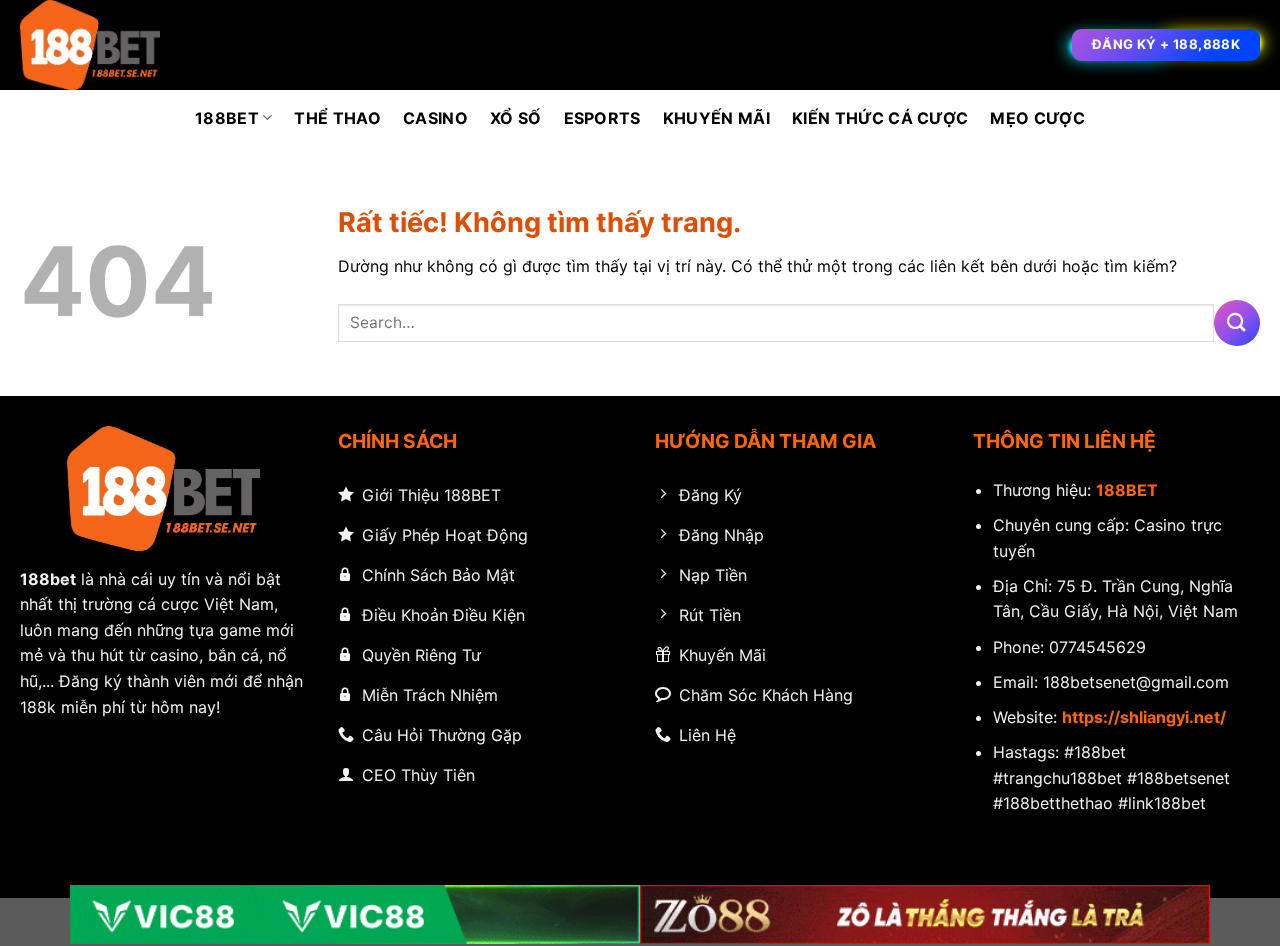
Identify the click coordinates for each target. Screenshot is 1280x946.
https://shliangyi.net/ (1144, 717)
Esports (602, 118)
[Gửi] (1237, 322)
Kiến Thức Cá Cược (880, 118)
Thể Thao (337, 118)
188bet (48, 579)
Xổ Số (516, 118)
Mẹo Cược (1037, 118)
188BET (227, 118)
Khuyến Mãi (716, 118)
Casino (435, 118)
